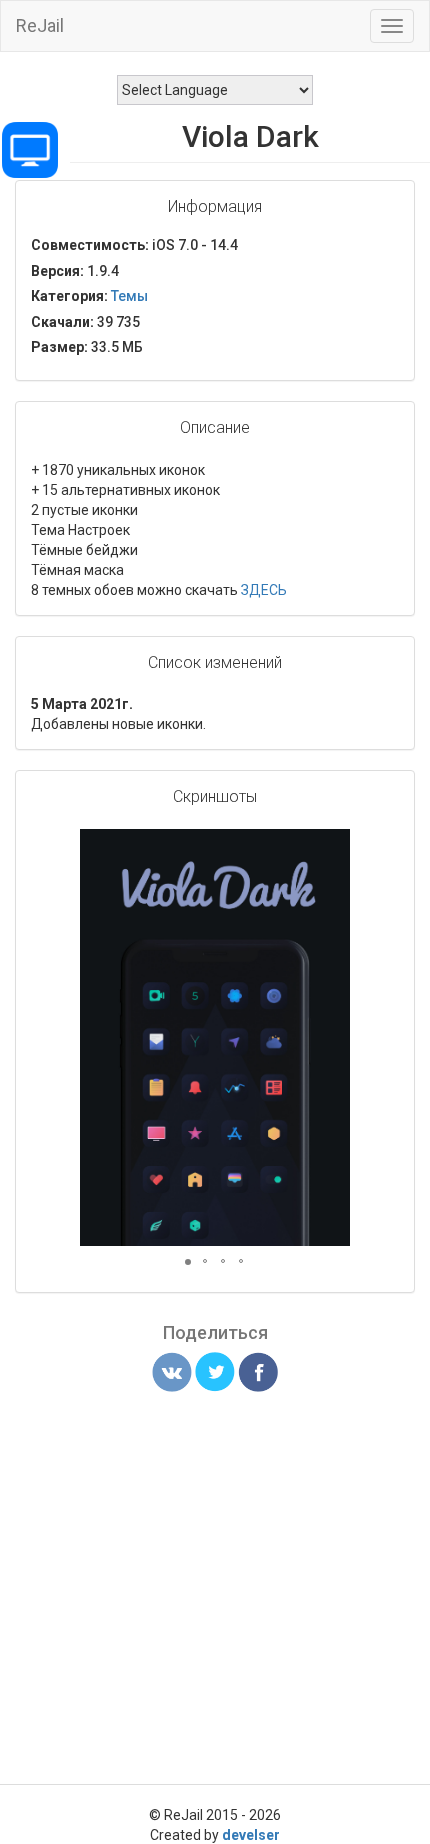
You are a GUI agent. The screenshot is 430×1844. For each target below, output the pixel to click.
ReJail (40, 25)
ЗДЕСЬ (264, 590)
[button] (332, 847)
